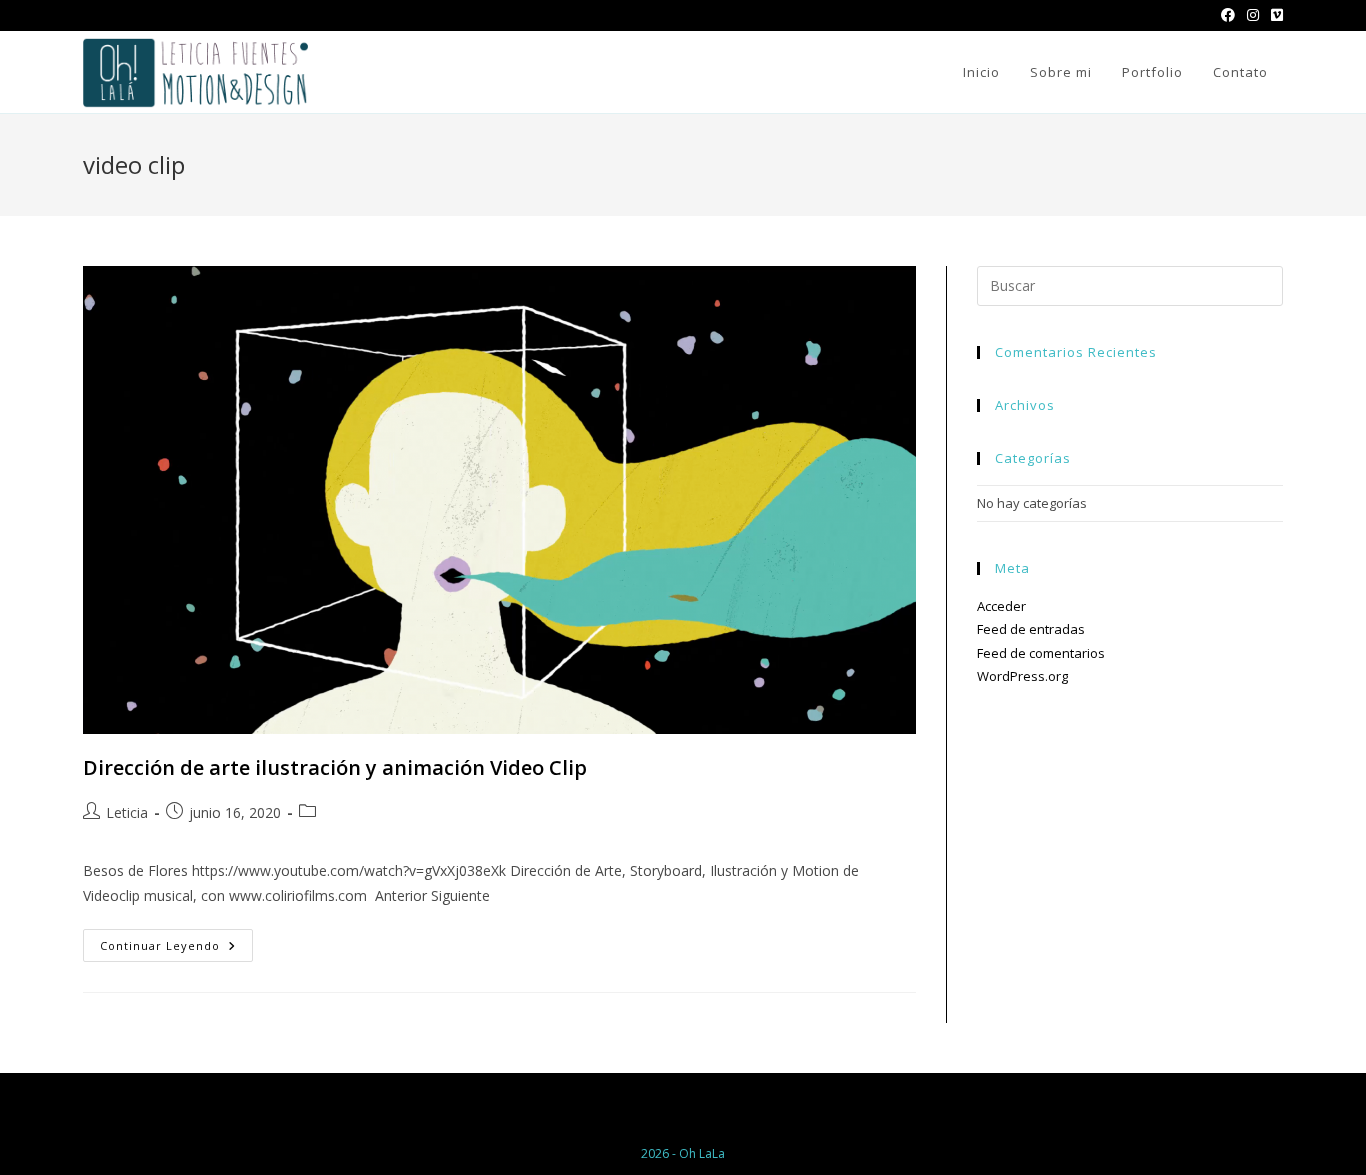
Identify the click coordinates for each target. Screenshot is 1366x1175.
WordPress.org (1022, 676)
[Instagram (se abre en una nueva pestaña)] (1253, 15)
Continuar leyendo (176, 949)
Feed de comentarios (1041, 653)
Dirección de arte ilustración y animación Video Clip (335, 767)
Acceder (1001, 606)
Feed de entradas (1031, 629)
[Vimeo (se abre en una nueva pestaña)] (1274, 15)
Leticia (127, 812)
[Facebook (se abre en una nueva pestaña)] (1228, 15)
